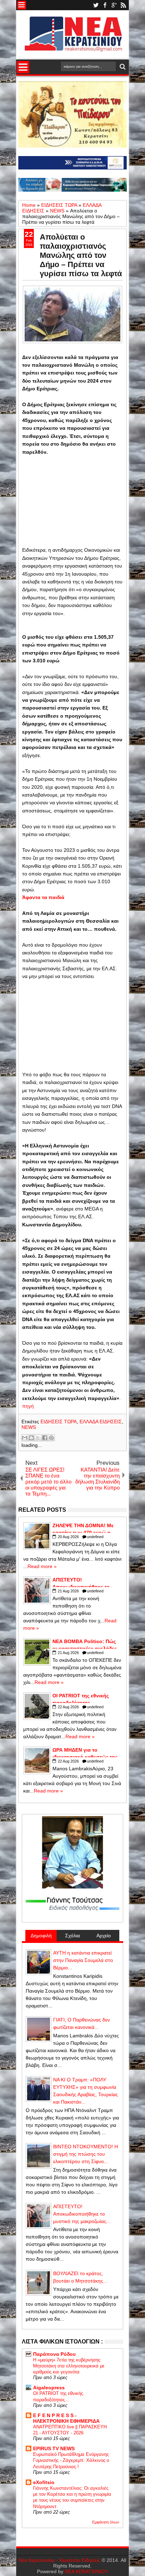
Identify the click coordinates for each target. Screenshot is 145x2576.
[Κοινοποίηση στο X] (38, 1438)
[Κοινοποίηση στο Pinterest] (51, 1438)
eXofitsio (44, 2482)
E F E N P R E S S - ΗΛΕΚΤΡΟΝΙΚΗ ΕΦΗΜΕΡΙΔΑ (66, 2418)
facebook (105, 5)
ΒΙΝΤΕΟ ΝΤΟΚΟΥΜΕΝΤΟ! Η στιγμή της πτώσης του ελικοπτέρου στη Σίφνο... (86, 2154)
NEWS (29, 1427)
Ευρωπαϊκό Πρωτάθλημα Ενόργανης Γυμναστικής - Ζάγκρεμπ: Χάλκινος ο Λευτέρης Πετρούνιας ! (71, 2460)
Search (122, 67)
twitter (96, 5)
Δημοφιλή (41, 1936)
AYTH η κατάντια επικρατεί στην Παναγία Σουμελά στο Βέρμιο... (83, 1960)
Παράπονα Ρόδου (54, 2354)
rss (123, 5)
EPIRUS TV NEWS (54, 2448)
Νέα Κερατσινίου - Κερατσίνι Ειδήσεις (59, 2560)
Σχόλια (72, 1936)
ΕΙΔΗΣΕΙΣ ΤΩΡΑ (59, 1422)
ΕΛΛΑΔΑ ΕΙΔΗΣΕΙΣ (101, 1422)
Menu (22, 5)
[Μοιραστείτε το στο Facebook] (45, 1438)
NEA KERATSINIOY (86, 2571)
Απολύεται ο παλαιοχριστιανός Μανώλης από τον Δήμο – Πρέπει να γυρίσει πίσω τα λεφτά (81, 255)
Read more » (42, 1566)
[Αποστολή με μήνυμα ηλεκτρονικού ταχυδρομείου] (25, 1438)
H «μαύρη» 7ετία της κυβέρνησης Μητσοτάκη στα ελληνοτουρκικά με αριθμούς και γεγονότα (69, 2366)
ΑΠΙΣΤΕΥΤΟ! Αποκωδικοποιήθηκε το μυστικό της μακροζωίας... (82, 2214)
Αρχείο (104, 1936)
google (114, 5)
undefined (95, 1537)
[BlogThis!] (31, 1438)
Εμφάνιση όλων (106, 2522)
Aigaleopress (49, 2388)
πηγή (28, 1406)
